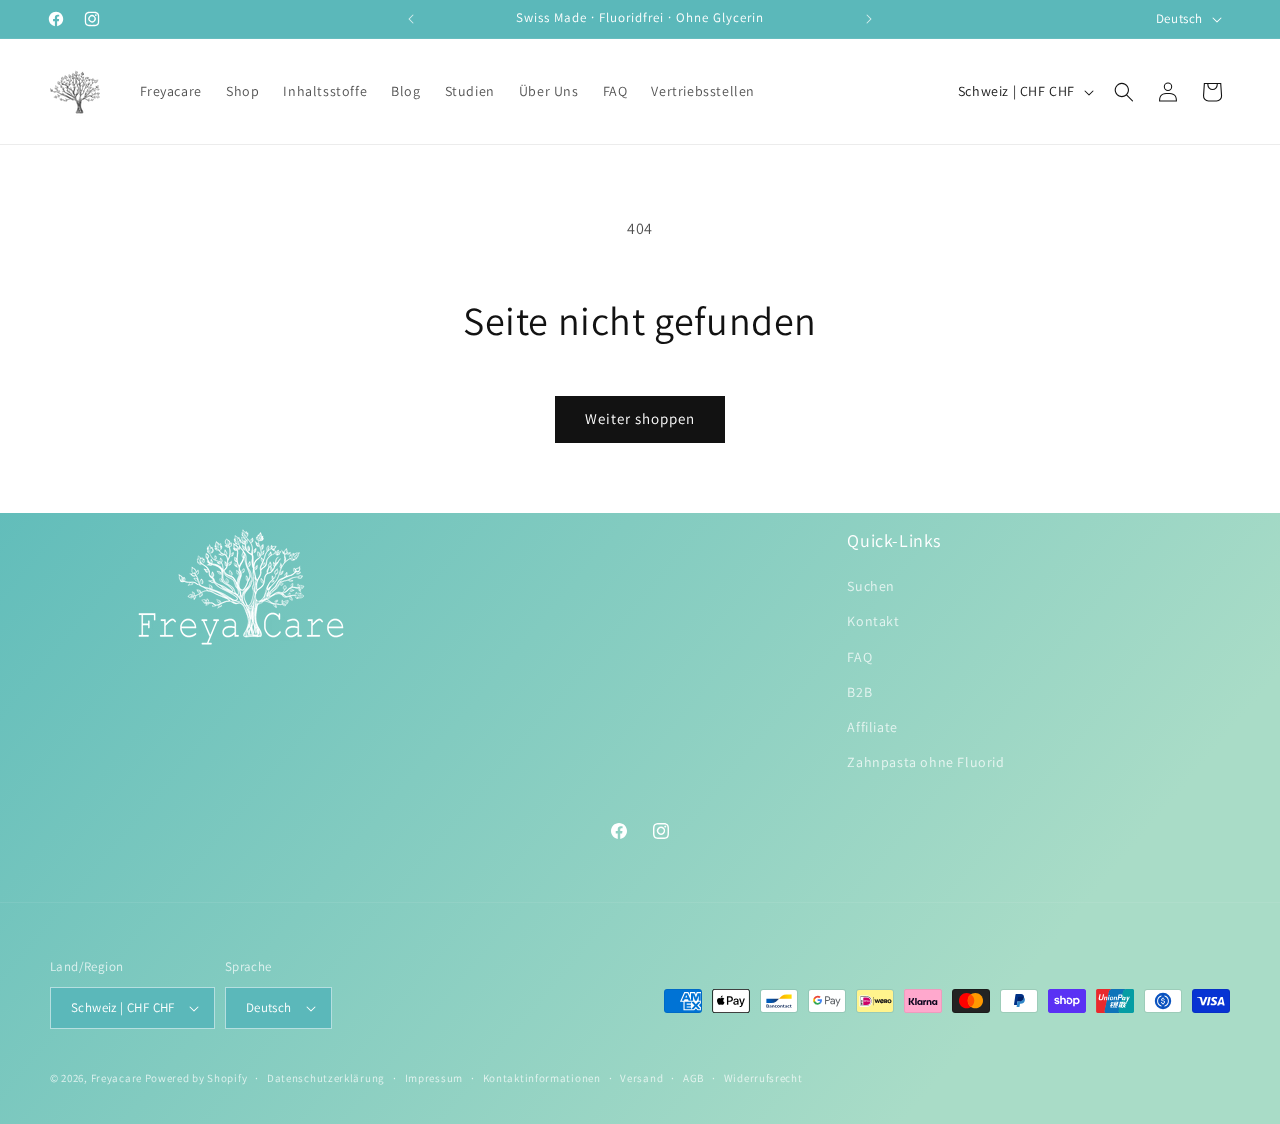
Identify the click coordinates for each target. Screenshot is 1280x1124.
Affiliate (872, 727)
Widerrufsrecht (763, 1078)
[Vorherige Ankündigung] (411, 19)
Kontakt (873, 621)
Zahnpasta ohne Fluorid (925, 762)
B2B (859, 692)
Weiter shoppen (640, 418)
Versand (641, 1078)
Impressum (434, 1078)
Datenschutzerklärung (326, 1078)
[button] (1124, 92)
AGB (693, 1078)
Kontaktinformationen (542, 1078)
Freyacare (116, 1078)
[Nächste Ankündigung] (869, 19)
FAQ (859, 657)
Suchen (871, 586)
